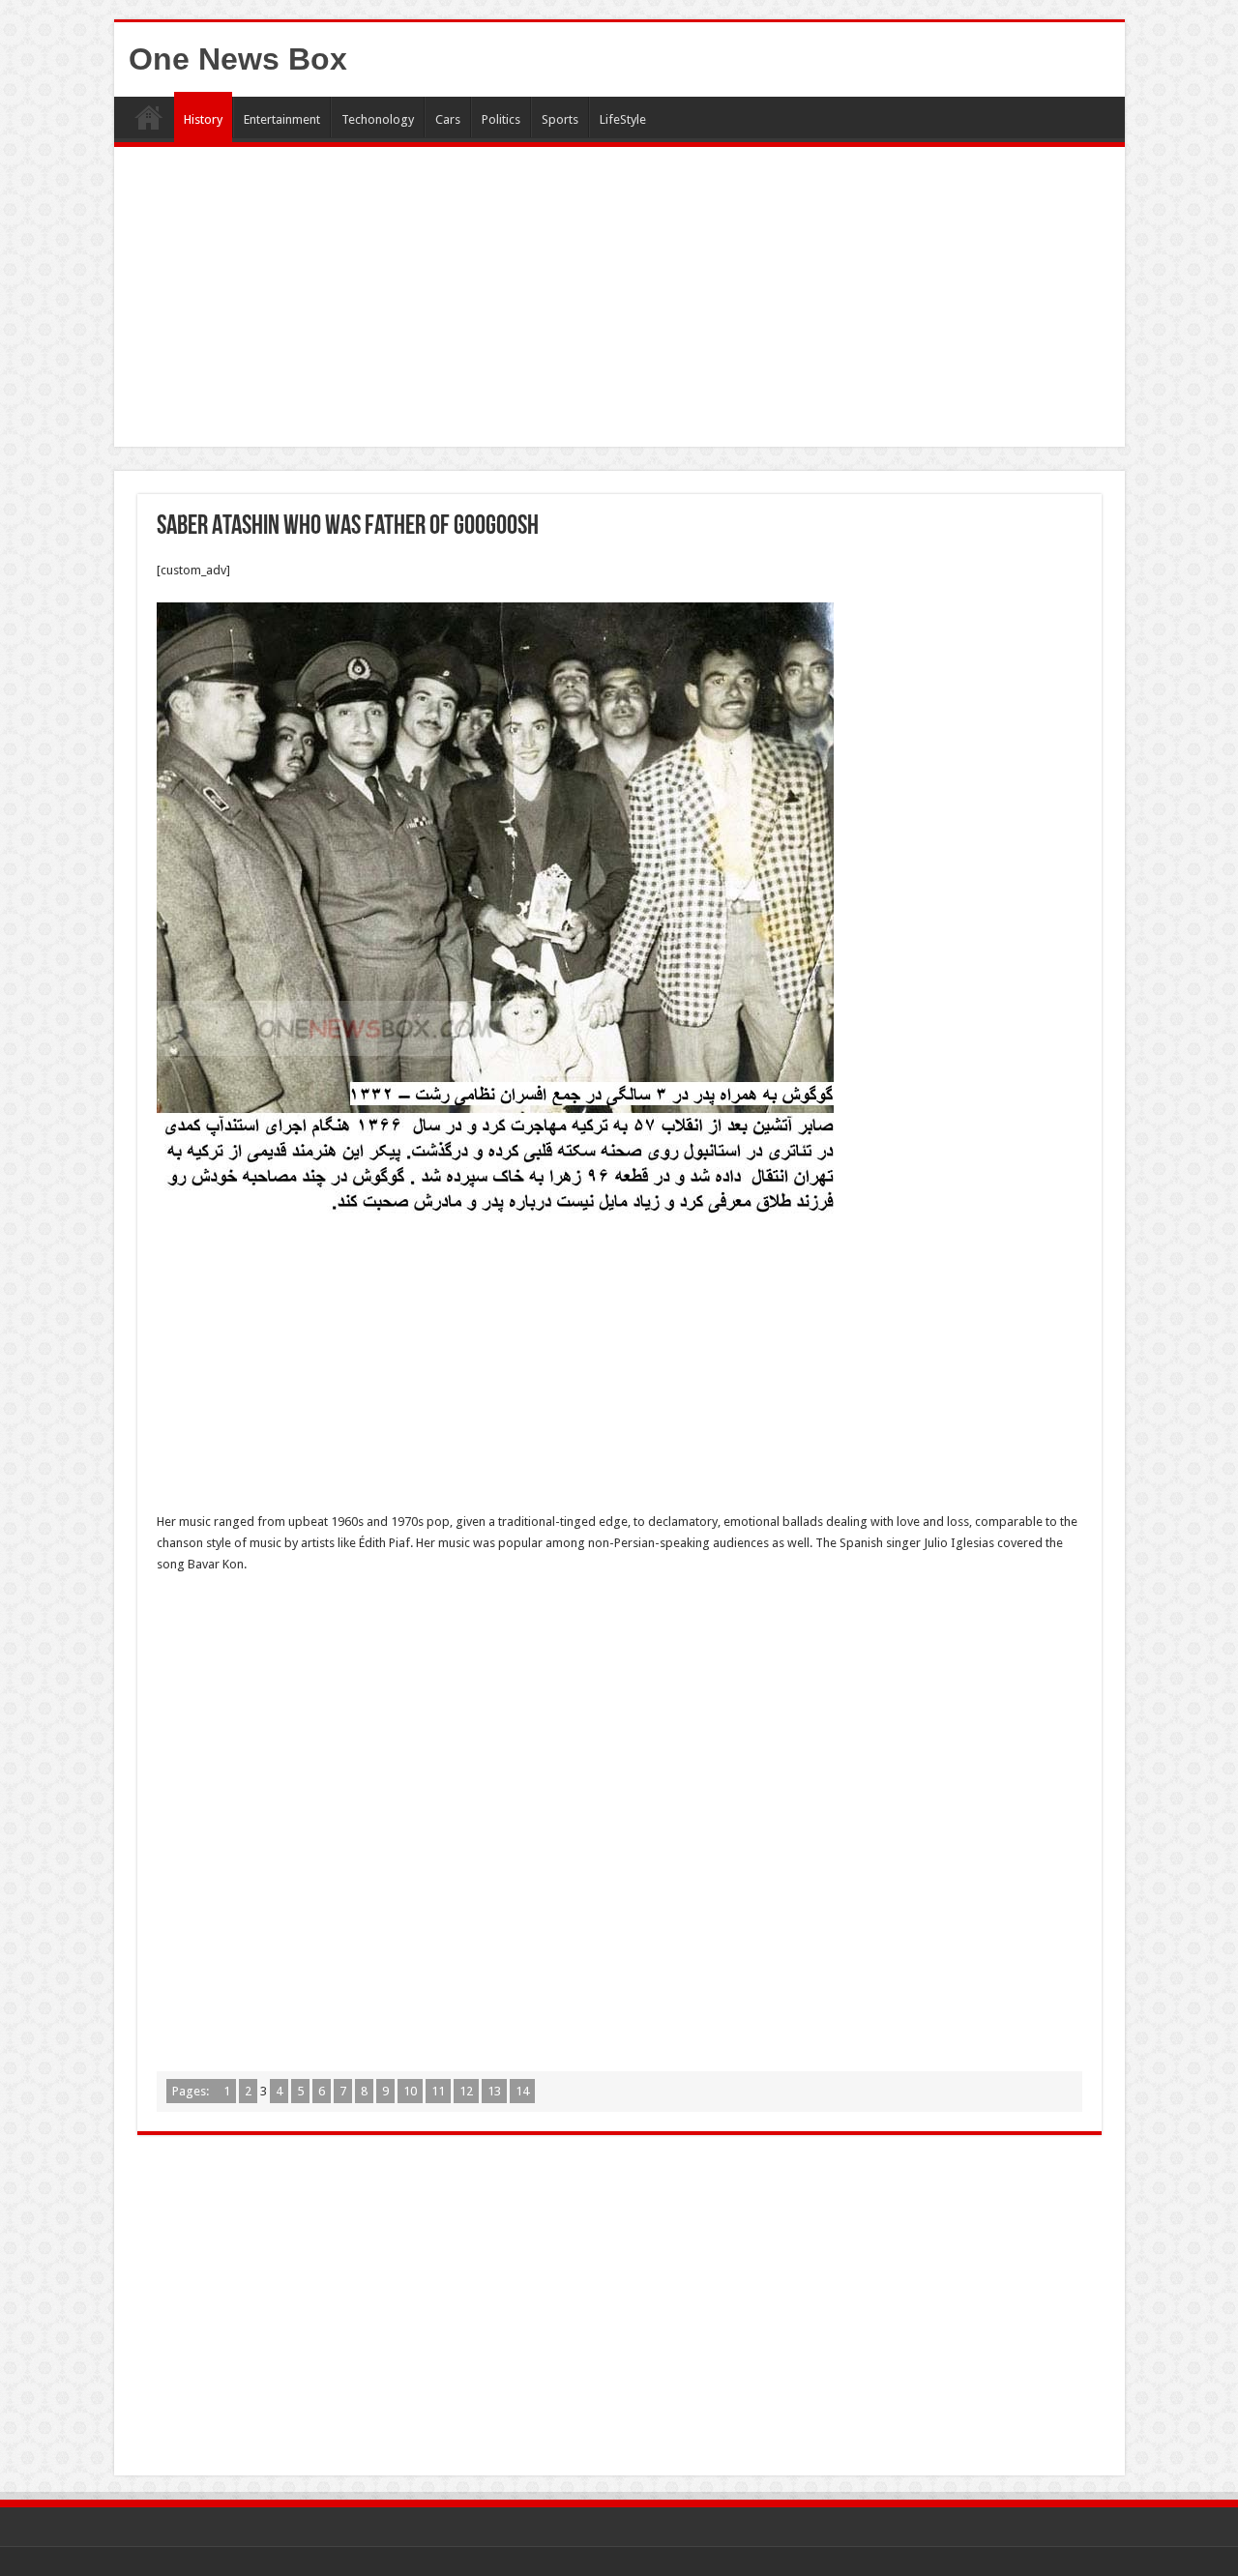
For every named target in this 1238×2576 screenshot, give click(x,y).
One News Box (238, 59)
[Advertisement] (619, 302)
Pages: (192, 2091)
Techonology (378, 119)
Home (149, 117)
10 (410, 2091)
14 (522, 2091)
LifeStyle (623, 119)
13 (494, 2091)
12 (466, 2091)
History (203, 119)
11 (438, 2091)
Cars (448, 119)
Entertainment (282, 119)
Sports (560, 119)
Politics (501, 119)
